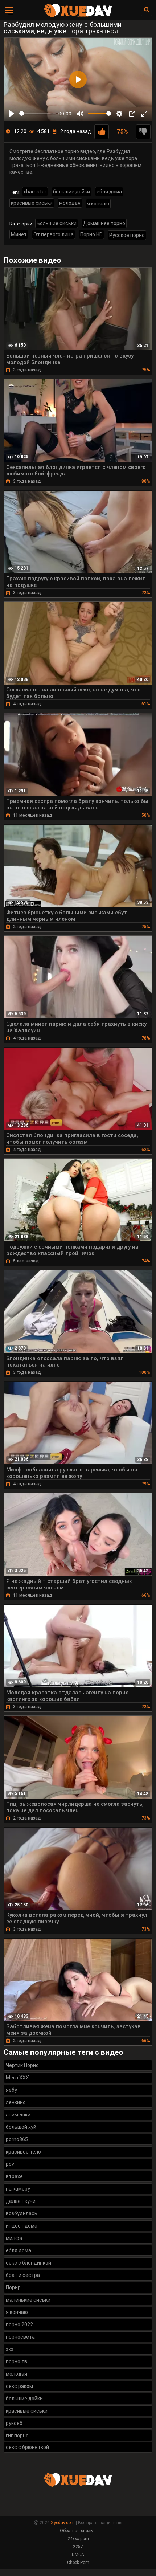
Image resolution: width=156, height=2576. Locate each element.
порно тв (17, 2361)
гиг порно (17, 2436)
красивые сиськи (32, 203)
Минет (19, 234)
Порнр (13, 2287)
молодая (70, 203)
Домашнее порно (104, 223)
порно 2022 (19, 2324)
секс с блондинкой (28, 2263)
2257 (78, 2547)
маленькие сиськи (28, 2300)
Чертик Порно (22, 2065)
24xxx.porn (78, 2539)
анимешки (18, 2115)
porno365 (17, 2139)
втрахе (14, 2176)
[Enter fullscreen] (144, 114)
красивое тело (23, 2152)
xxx (10, 2349)
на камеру (18, 2189)
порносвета (20, 2337)
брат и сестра (23, 2275)
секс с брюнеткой (27, 2447)
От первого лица (54, 234)
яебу (11, 2090)
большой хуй (21, 2127)
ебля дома (109, 192)
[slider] (38, 113)
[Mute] (80, 114)
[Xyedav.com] (78, 16)
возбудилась (22, 2213)
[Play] (12, 114)
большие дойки (71, 192)
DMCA (78, 2555)
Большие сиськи (57, 223)
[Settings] (119, 114)
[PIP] (132, 114)
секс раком (19, 2386)
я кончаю (98, 204)
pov (10, 2164)
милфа (14, 2238)
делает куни (21, 2201)
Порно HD (91, 234)
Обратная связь (76, 2531)
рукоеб (14, 2423)
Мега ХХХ (17, 2078)
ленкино (16, 2102)
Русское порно (127, 235)
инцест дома (22, 2226)
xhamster (35, 192)
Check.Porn (78, 2563)
